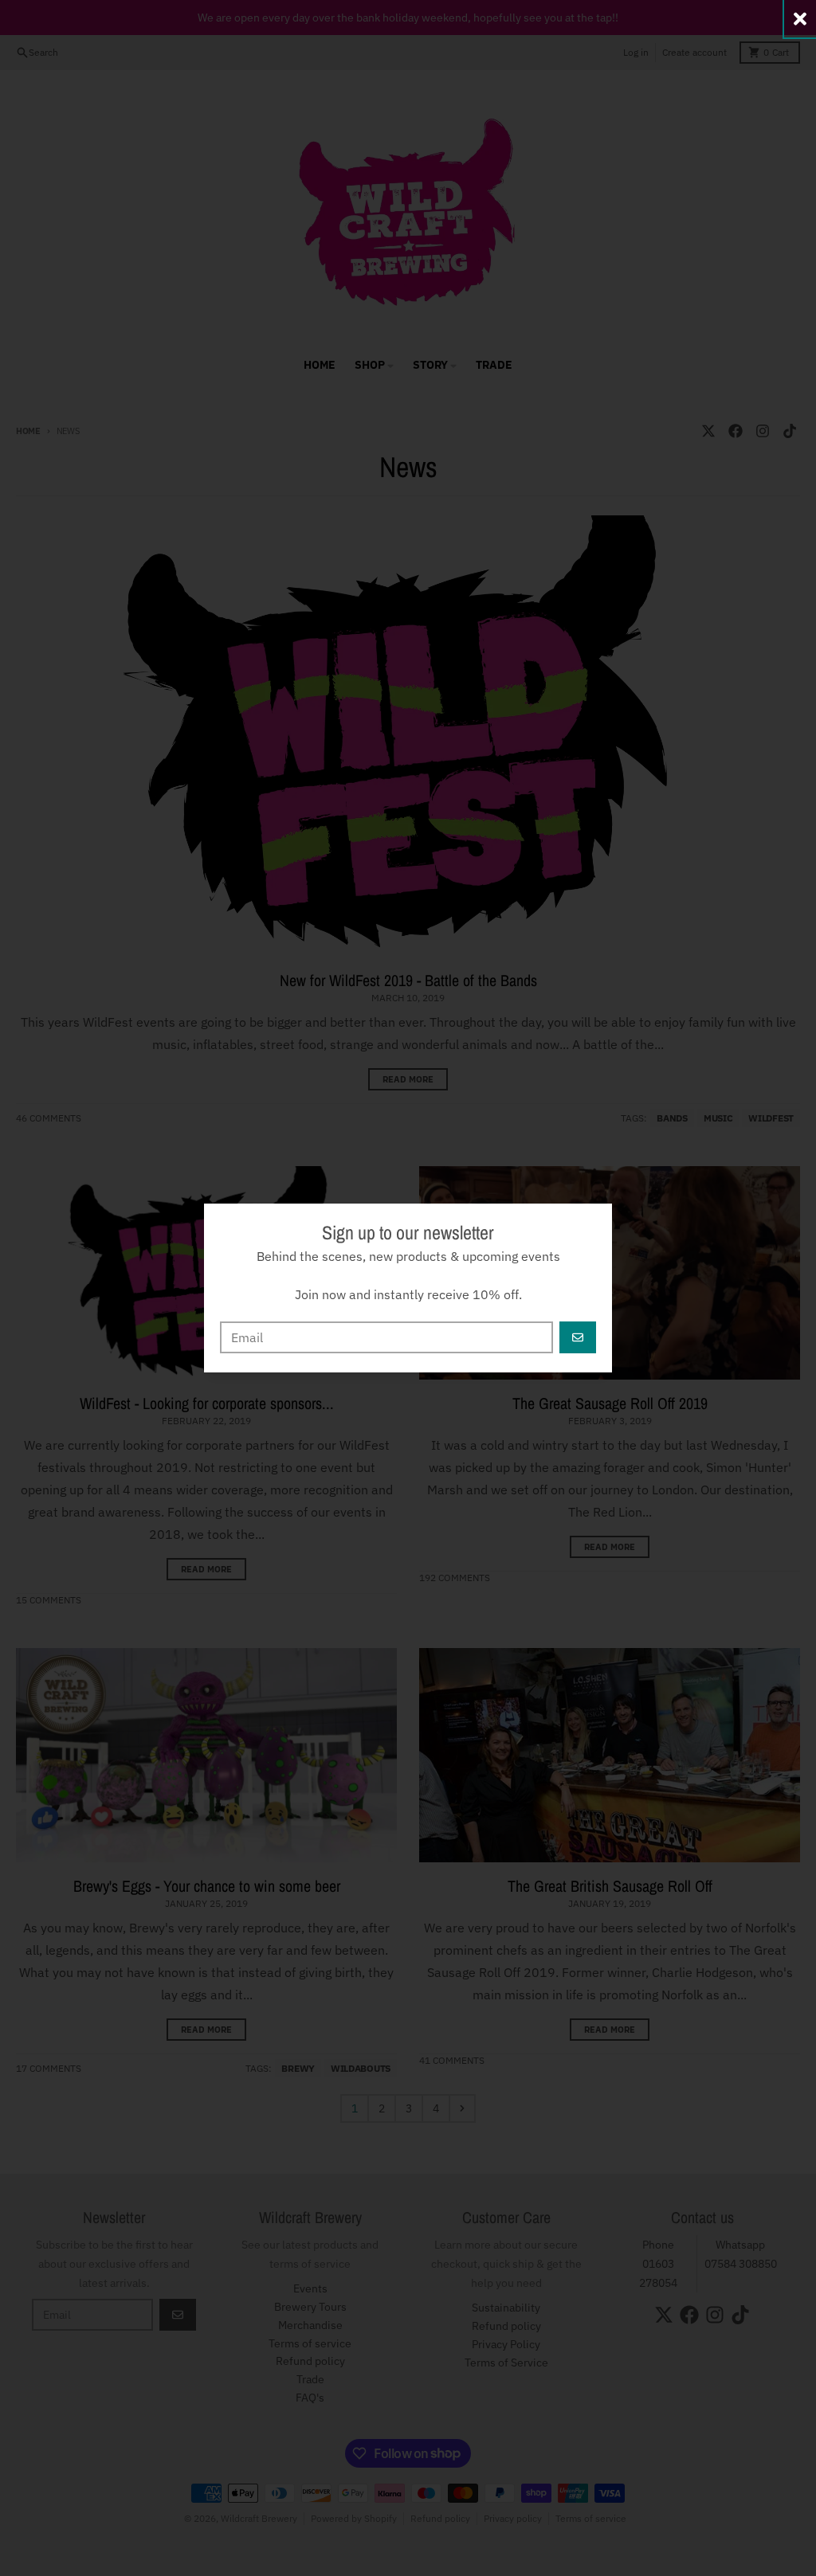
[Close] (800, 19)
